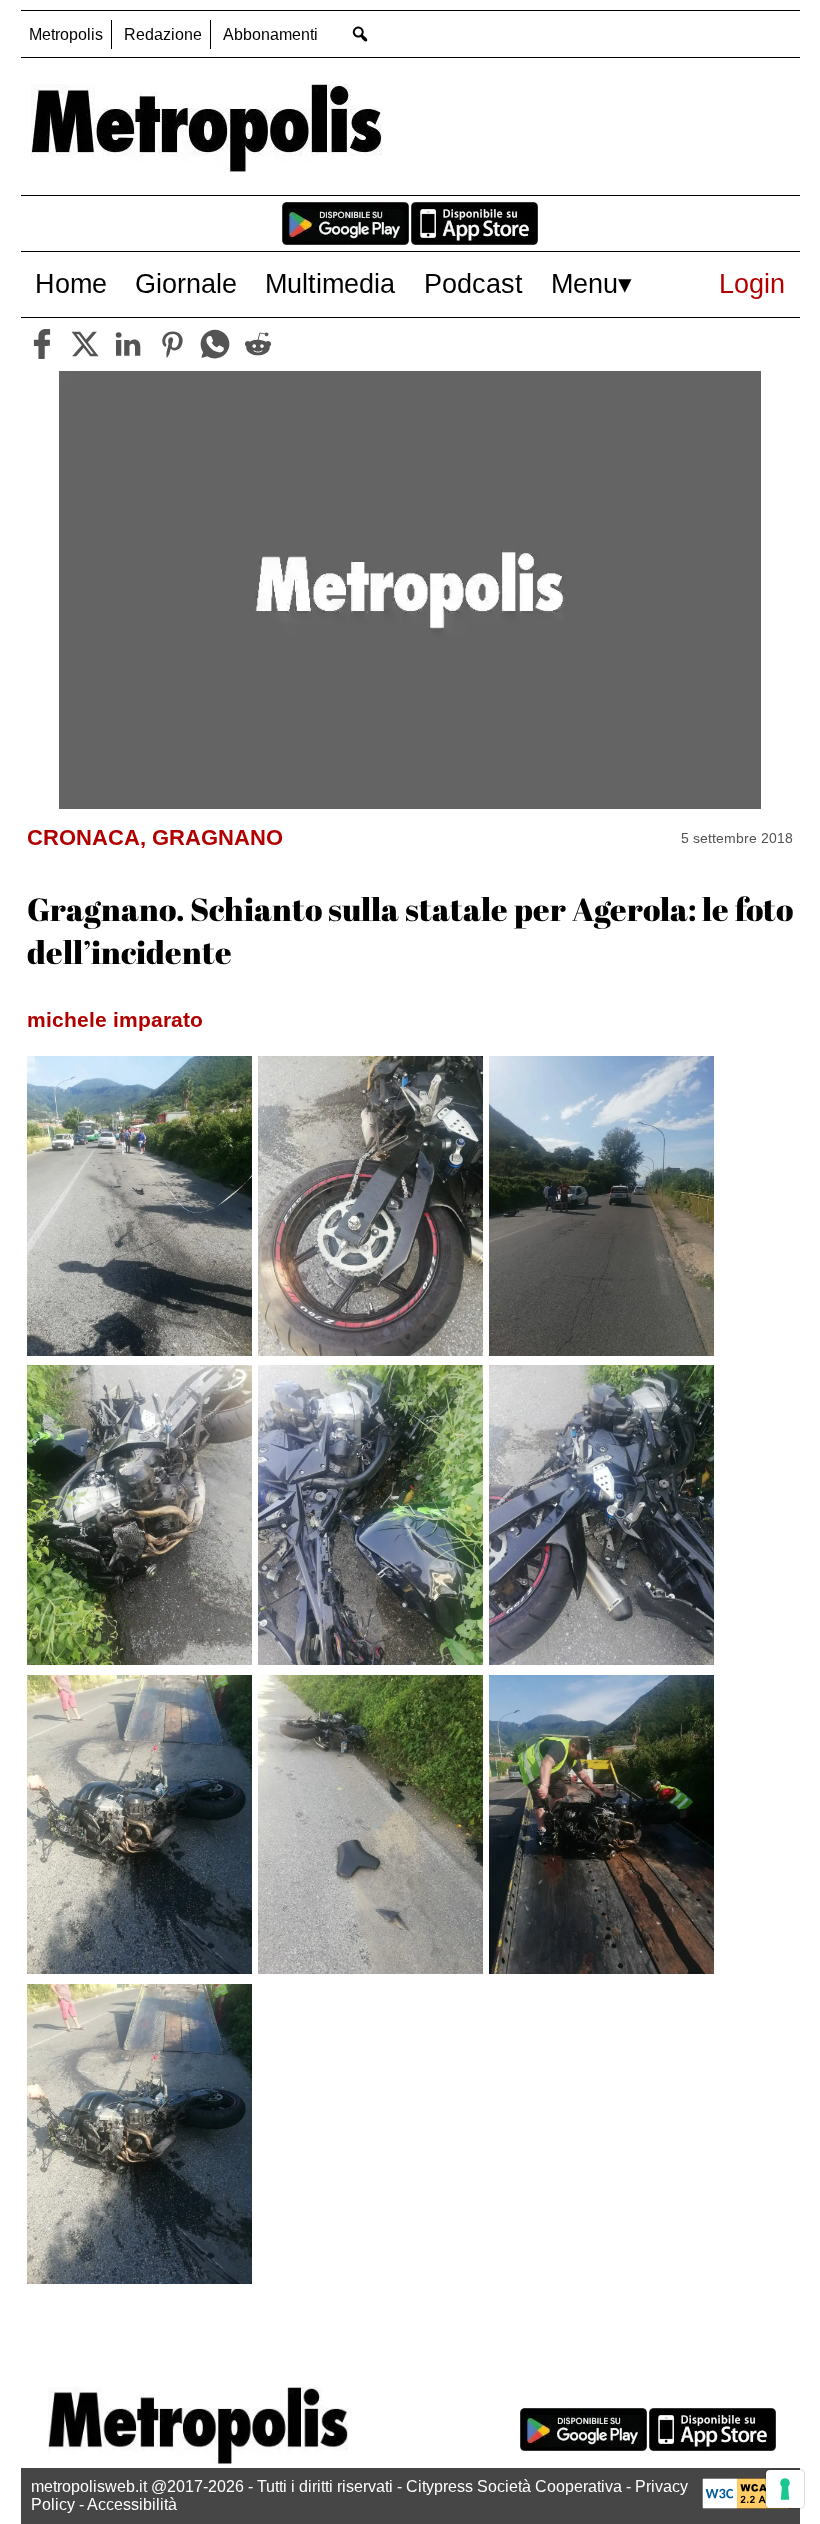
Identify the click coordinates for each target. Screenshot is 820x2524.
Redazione (163, 34)
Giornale (186, 283)
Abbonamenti (270, 34)
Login (752, 283)
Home (71, 283)
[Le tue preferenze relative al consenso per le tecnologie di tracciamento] (785, 2489)
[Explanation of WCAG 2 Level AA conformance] (746, 2503)
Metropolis (66, 34)
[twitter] (85, 344)
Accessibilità (132, 2504)
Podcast (473, 283)
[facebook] (42, 344)
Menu (584, 283)
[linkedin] (128, 344)
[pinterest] (172, 344)
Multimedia (330, 283)
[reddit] (258, 344)
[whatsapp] (215, 344)
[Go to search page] (360, 33)
